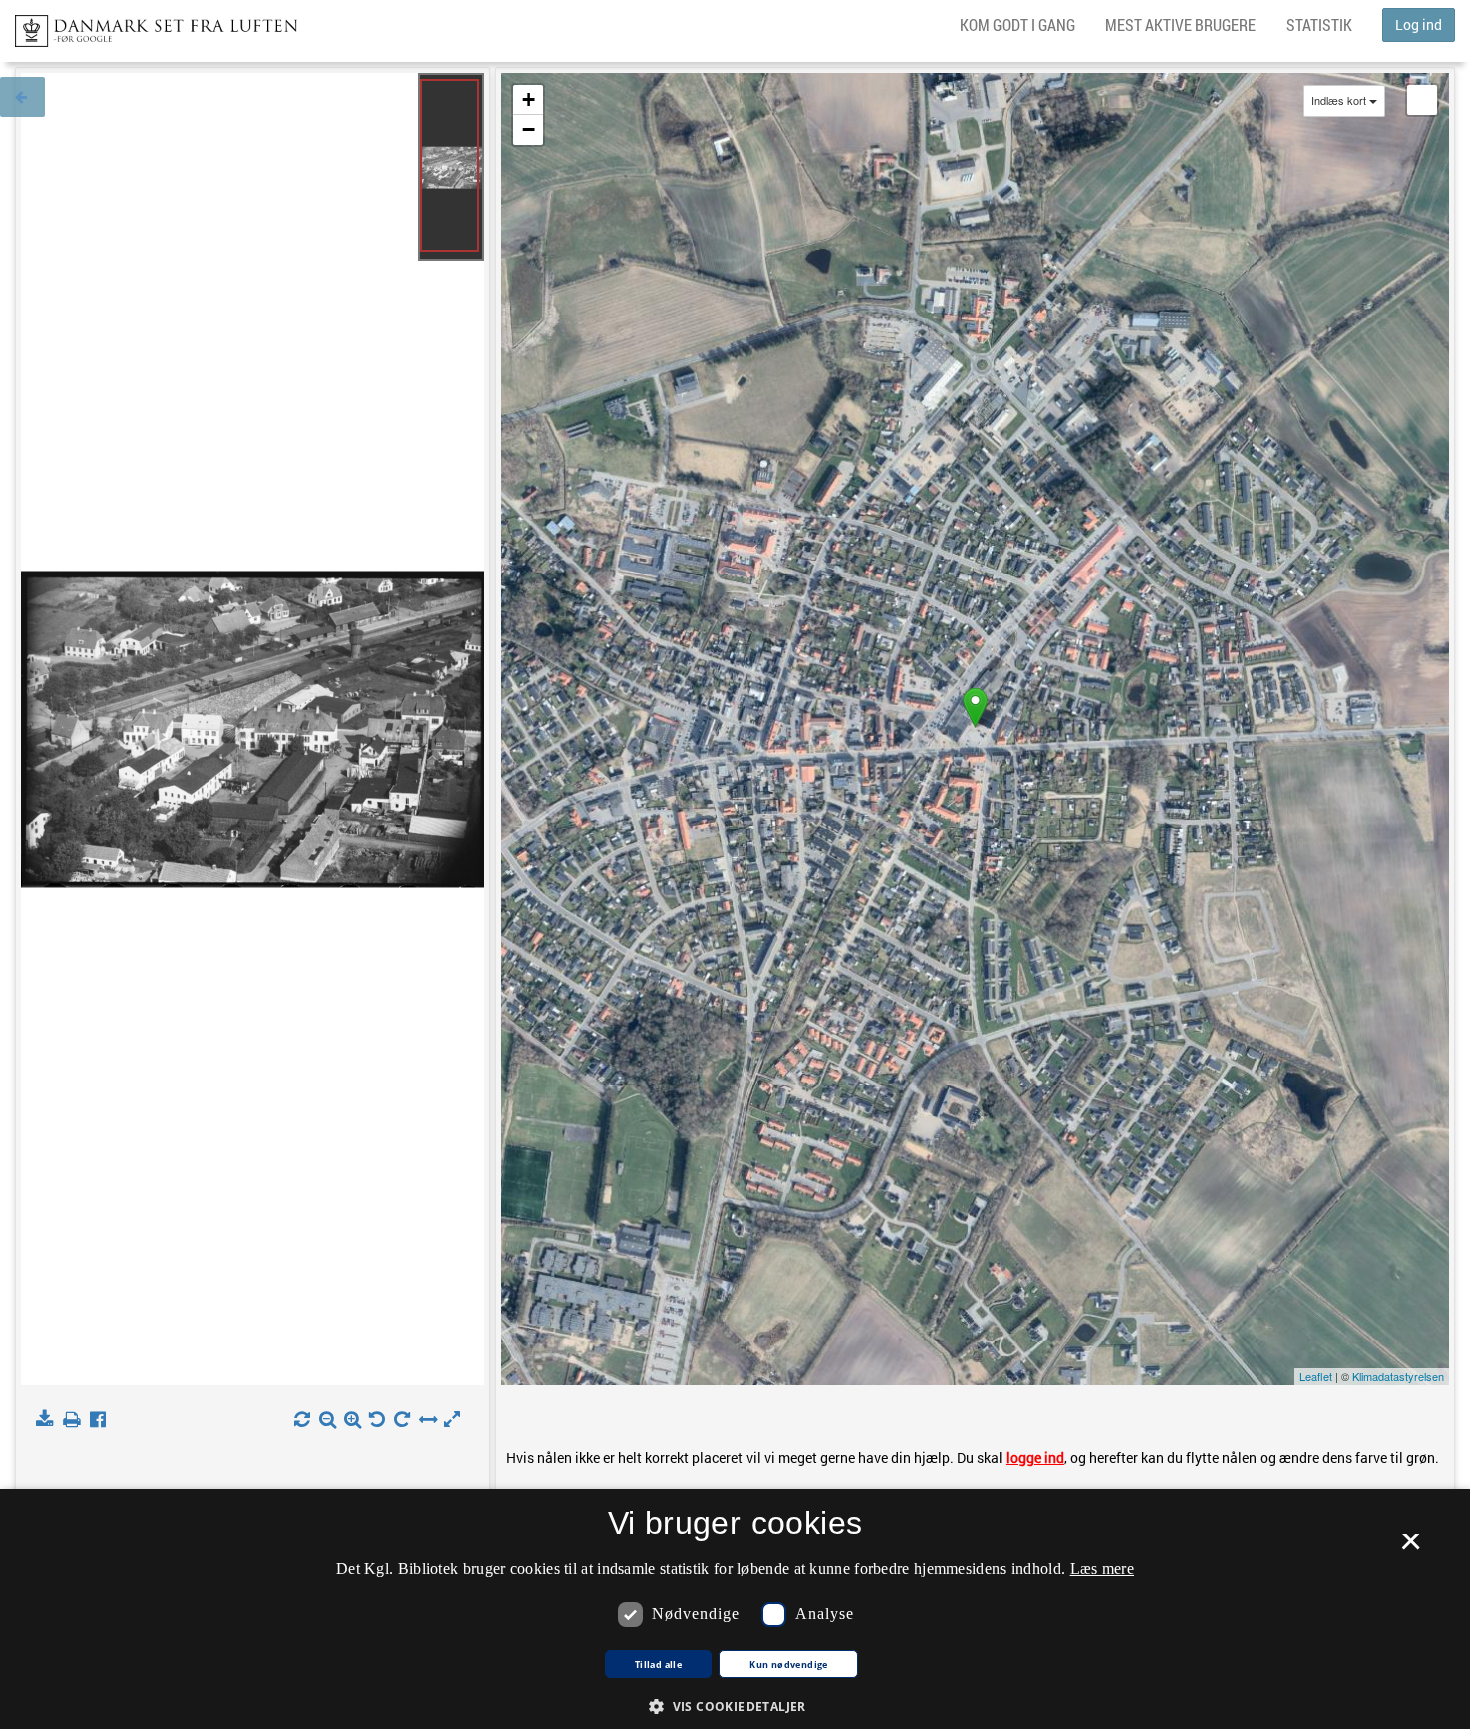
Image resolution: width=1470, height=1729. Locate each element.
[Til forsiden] (148, 25)
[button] (735, 1705)
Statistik (1319, 24)
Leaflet (1315, 1376)
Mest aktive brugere (1180, 24)
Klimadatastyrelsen (1398, 1376)
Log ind (1418, 24)
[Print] (75, 1420)
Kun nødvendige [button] (788, 1665)
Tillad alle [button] (658, 1665)
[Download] (48, 1420)
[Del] (102, 1420)
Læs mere (1102, 1568)
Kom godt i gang (1017, 24)
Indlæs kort (1338, 100)
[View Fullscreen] (1422, 100)
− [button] (528, 129)
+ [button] (528, 99)
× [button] (1410, 1548)
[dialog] (735, 1609)
